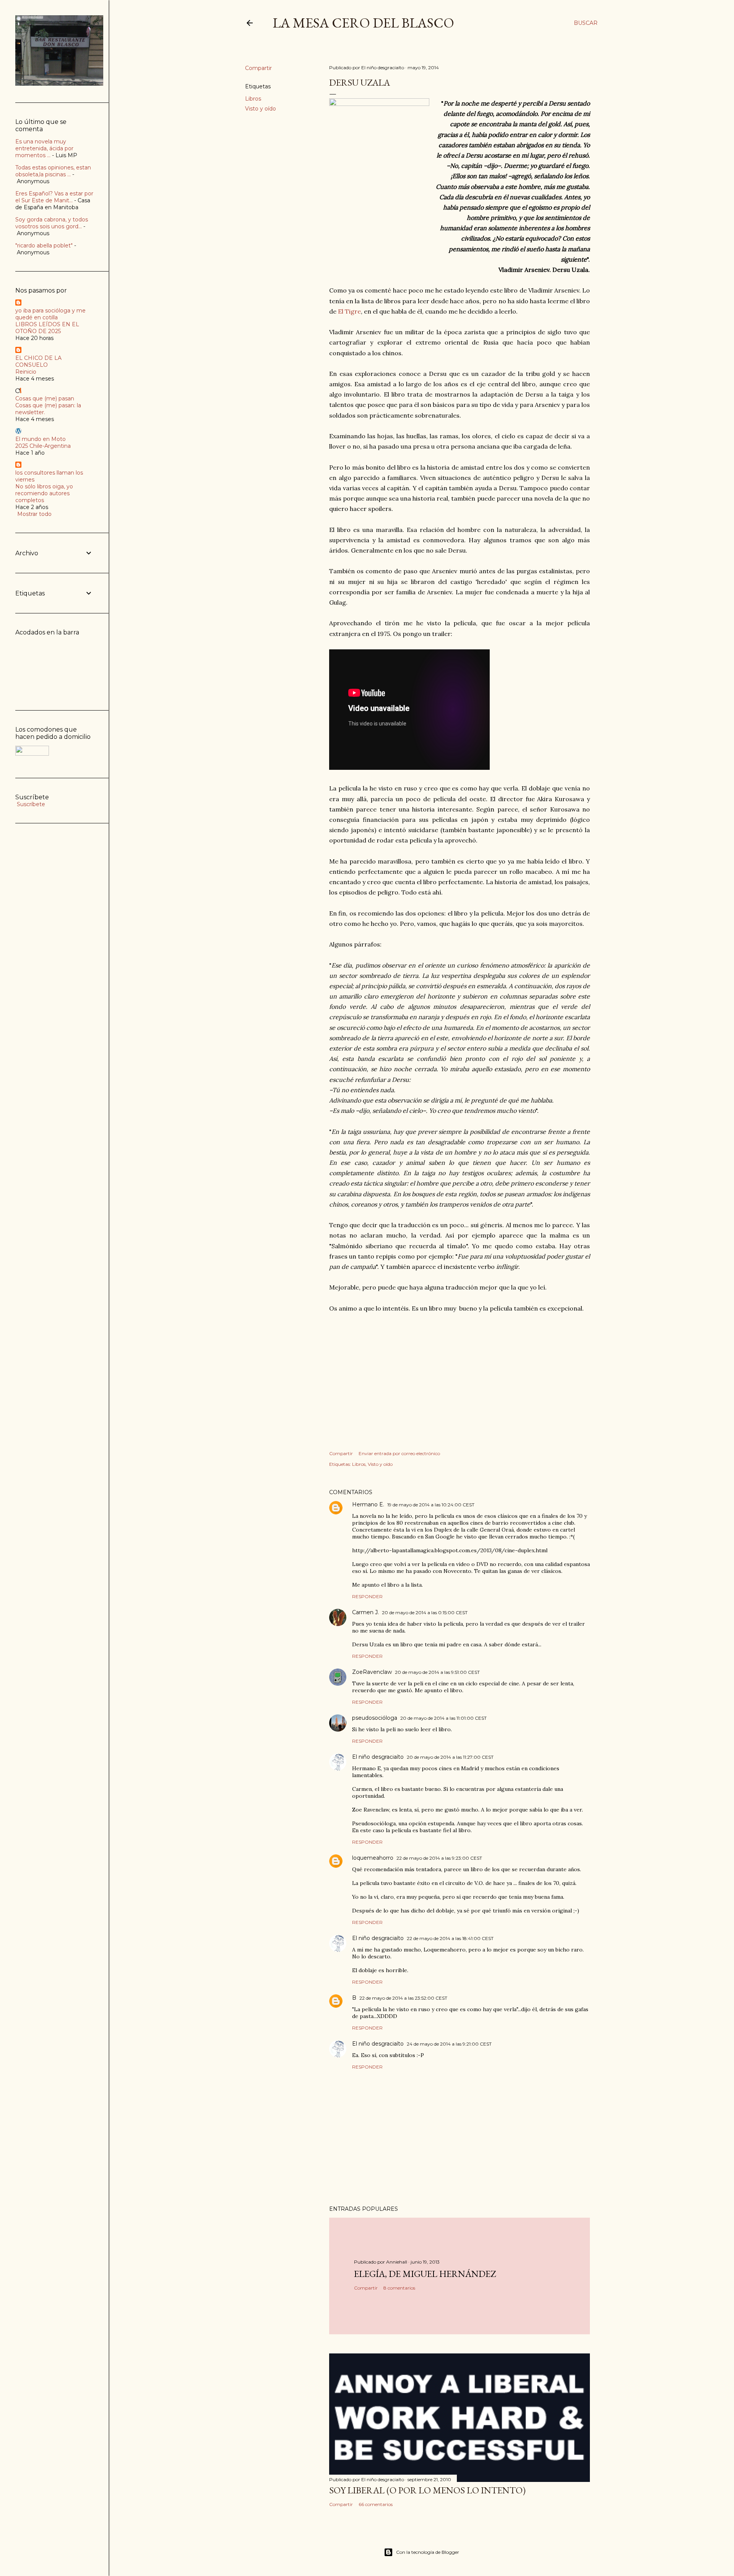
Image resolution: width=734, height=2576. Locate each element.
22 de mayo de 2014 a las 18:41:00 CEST (450, 1938)
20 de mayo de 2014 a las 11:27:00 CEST (450, 1757)
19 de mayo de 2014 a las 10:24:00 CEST (431, 1505)
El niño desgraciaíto (378, 1757)
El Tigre (349, 311)
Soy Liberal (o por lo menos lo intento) (427, 2490)
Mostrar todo (34, 514)
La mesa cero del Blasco (363, 23)
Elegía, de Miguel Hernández (425, 2274)
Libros (253, 99)
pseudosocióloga (375, 1718)
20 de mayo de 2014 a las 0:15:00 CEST (425, 1612)
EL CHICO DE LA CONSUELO (38, 361)
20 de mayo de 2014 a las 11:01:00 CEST (443, 1718)
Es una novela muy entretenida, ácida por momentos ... (44, 148)
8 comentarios (399, 2288)
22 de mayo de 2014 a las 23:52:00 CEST (403, 1998)
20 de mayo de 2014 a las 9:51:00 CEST (437, 1672)
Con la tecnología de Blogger (428, 2552)
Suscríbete (30, 804)
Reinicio (26, 372)
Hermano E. (368, 1504)
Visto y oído (261, 109)
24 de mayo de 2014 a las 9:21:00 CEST (449, 2044)
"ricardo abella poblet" (44, 246)
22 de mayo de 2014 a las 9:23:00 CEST (439, 1858)
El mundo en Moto (41, 439)
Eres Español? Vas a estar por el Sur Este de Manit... (54, 197)
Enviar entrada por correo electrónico (399, 1453)
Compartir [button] (258, 68)
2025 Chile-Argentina (43, 446)
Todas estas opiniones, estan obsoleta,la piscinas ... (53, 171)
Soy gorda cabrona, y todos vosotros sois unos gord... (52, 223)
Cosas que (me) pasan (45, 398)
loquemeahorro (373, 1858)
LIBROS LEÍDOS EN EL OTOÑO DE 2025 (47, 328)
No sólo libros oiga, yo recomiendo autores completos (44, 493)
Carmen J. (365, 1612)
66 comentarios (376, 2504)
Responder (367, 1596)
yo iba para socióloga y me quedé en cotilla (50, 314)
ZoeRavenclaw (372, 1672)
